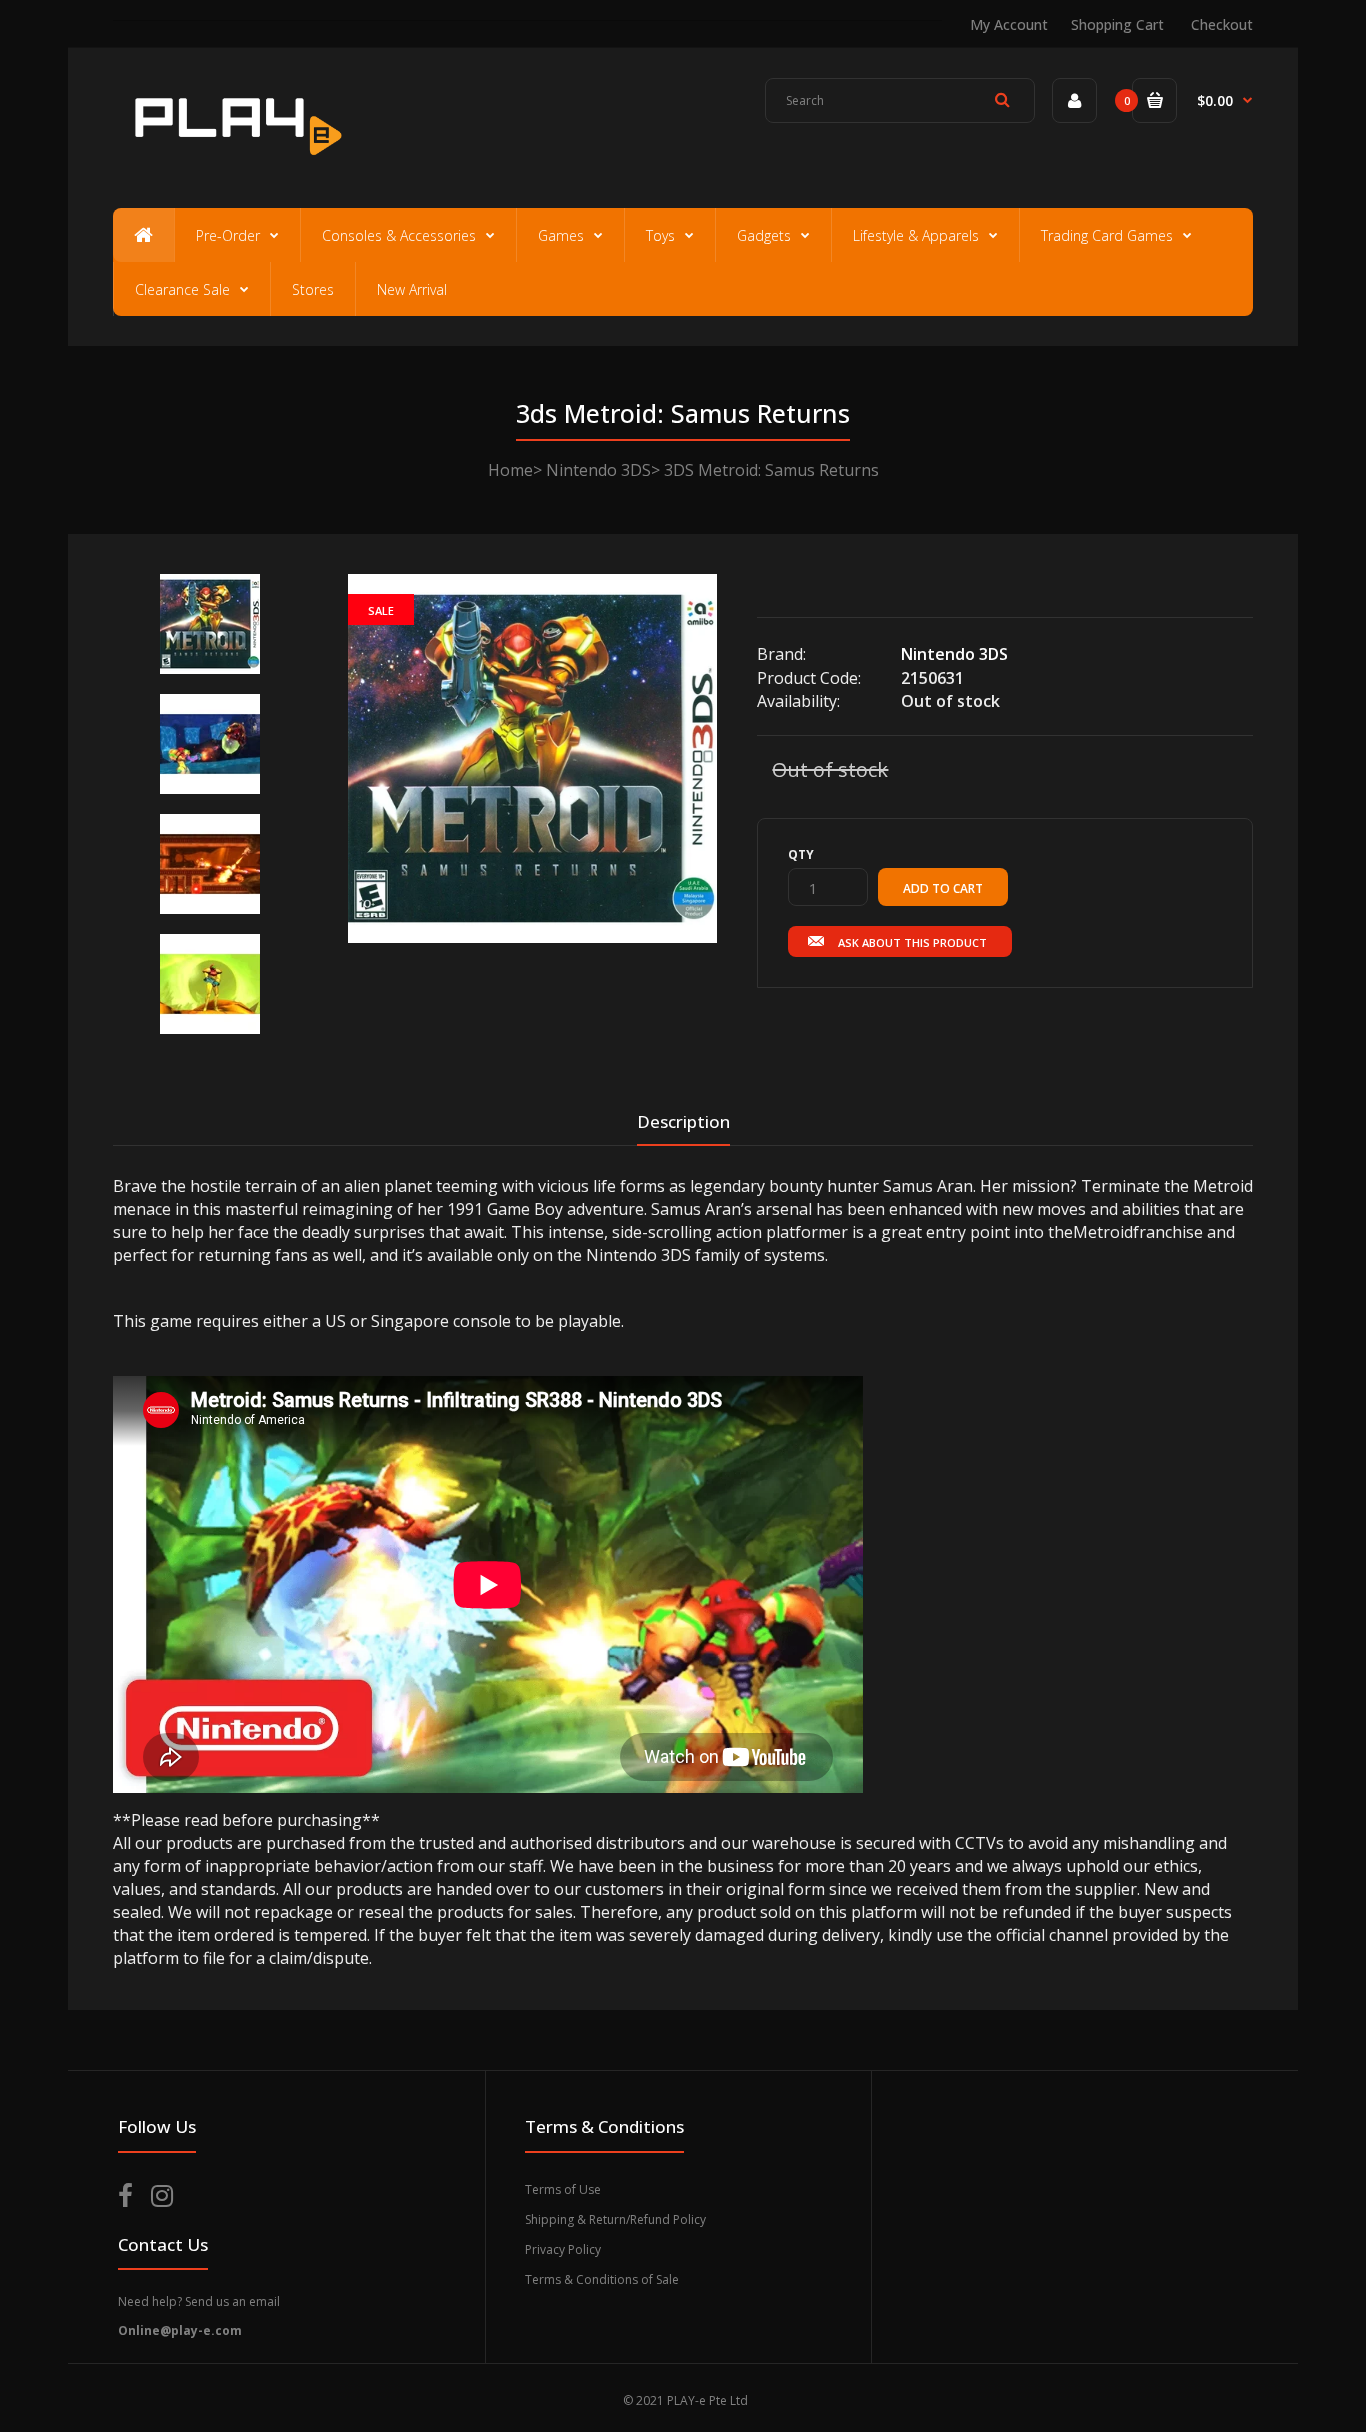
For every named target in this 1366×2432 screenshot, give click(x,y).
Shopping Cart (1117, 24)
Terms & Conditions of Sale (602, 2279)
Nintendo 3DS (598, 470)
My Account (1009, 24)
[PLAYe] (234, 165)
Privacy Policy (563, 2249)
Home (510, 470)
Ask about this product (912, 942)
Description (683, 1121)
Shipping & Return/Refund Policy (615, 2219)
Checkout (1222, 24)
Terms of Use (563, 2189)
